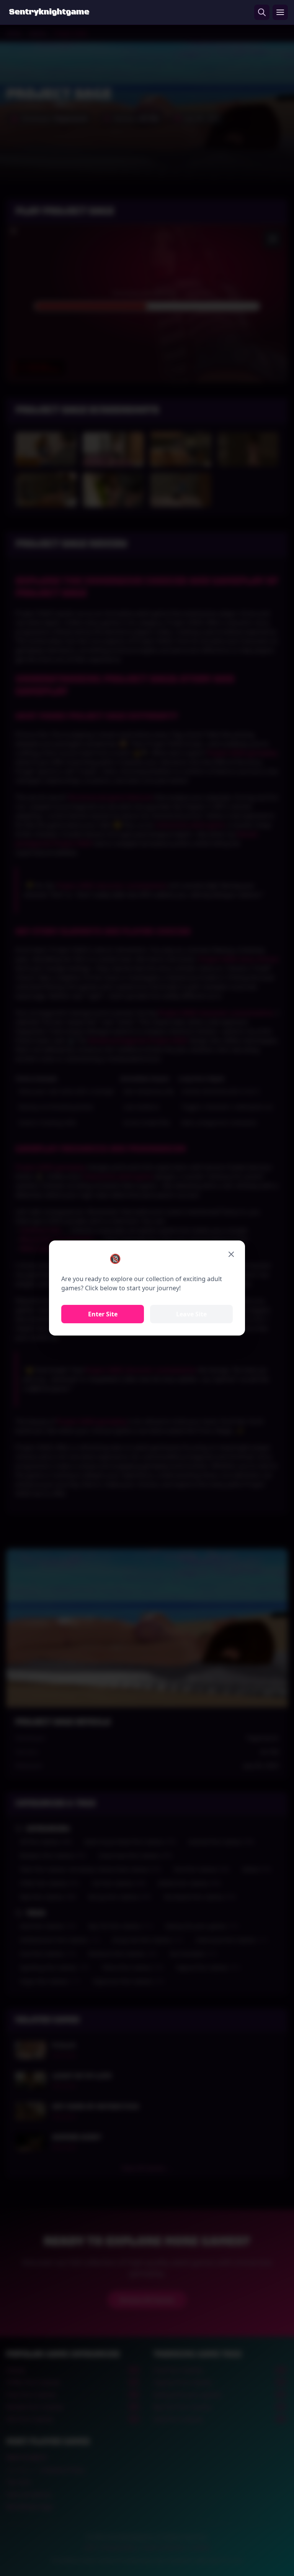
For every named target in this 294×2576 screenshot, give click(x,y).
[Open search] (262, 12)
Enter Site (103, 1314)
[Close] (231, 1254)
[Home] (49, 12)
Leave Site (191, 1314)
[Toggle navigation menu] (280, 12)
